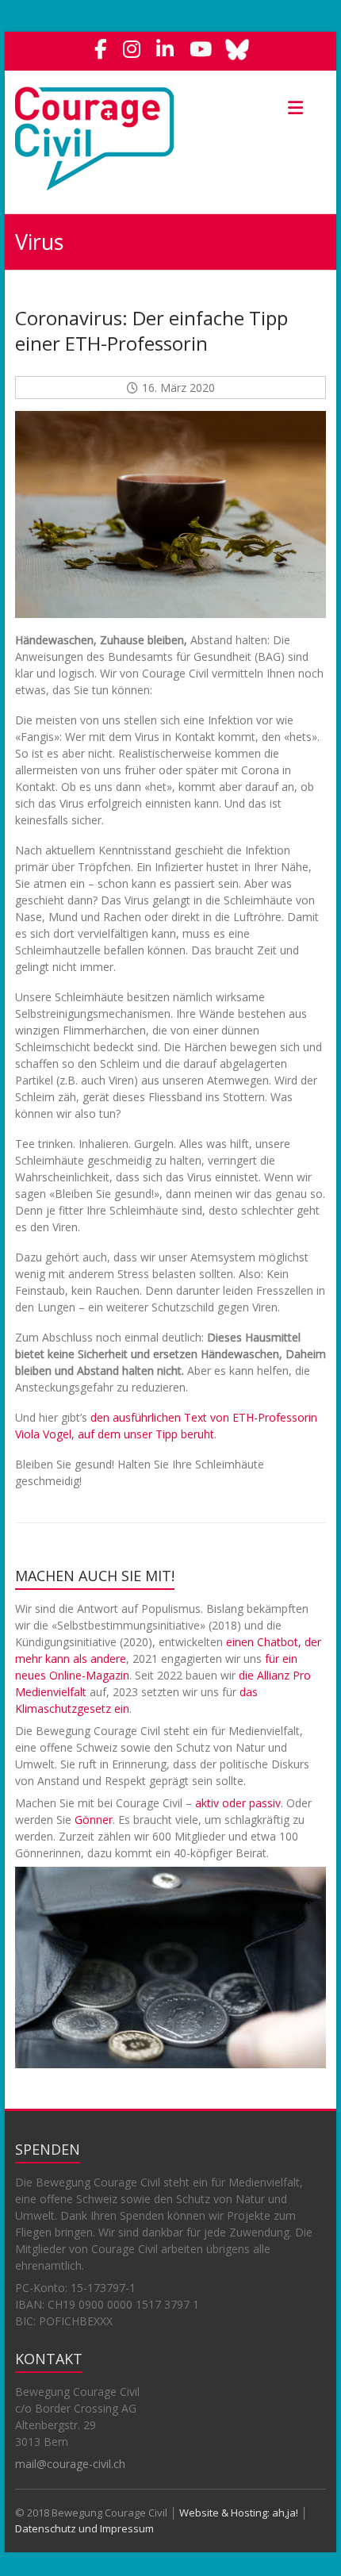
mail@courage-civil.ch (70, 2464)
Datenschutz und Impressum (84, 2528)
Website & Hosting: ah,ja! (239, 2513)
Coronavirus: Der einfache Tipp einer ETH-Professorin (151, 330)
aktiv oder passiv (238, 1803)
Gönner (94, 1820)
